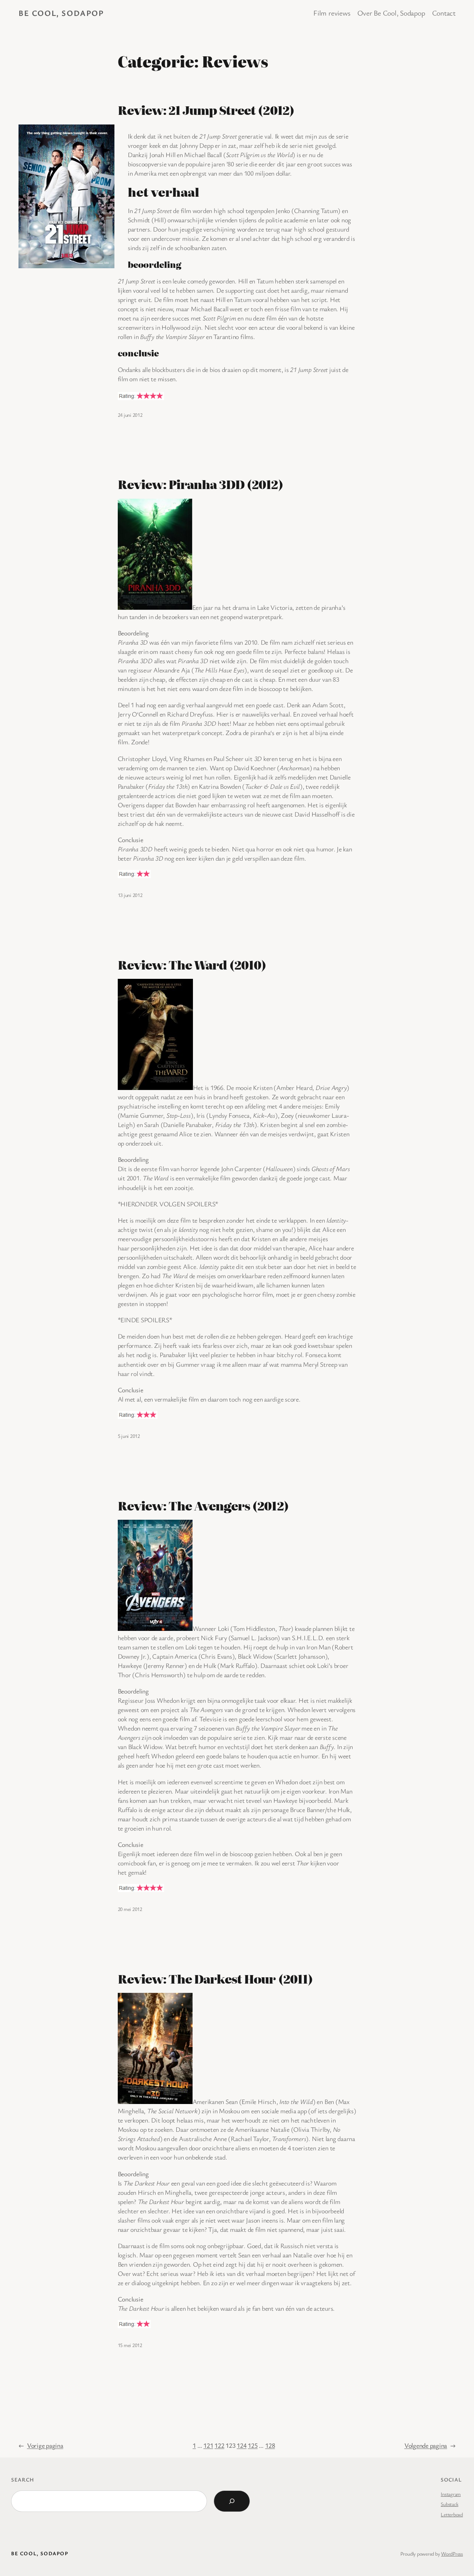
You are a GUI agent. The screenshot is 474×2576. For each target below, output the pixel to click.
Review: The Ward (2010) (192, 965)
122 (219, 2445)
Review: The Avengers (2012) (203, 1506)
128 (270, 2445)
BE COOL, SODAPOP (61, 13)
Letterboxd (452, 2514)
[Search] (232, 2501)
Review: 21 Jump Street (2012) (206, 110)
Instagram (451, 2494)
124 (241, 2445)
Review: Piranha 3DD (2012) (201, 484)
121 (208, 2445)
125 (253, 2445)
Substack (449, 2504)
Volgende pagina (430, 2445)
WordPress (452, 2554)
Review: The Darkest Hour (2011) (215, 1979)
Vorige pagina (41, 2445)
